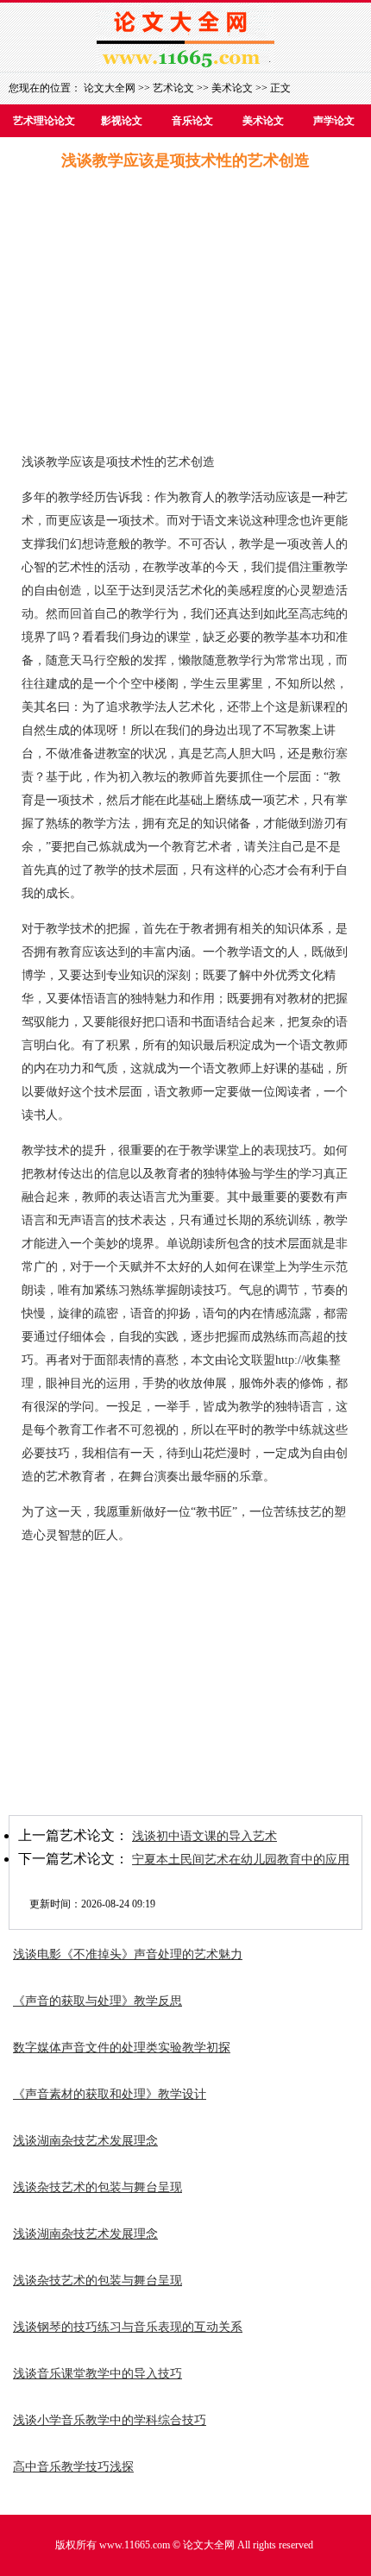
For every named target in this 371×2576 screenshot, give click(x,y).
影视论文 (122, 121)
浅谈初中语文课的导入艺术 (204, 1836)
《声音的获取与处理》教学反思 (97, 2001)
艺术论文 (173, 88)
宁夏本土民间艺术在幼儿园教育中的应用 (241, 1860)
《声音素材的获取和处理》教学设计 (110, 2094)
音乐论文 (192, 121)
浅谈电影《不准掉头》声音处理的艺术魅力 (128, 1954)
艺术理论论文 (44, 121)
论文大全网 (110, 88)
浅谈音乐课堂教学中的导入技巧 (97, 2374)
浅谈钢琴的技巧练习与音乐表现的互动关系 (128, 2327)
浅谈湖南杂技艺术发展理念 (85, 2141)
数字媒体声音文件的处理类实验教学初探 (122, 2048)
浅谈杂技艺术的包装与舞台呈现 (97, 2187)
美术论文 (232, 88)
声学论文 (334, 121)
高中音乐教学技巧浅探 (73, 2467)
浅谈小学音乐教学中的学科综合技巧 (110, 2420)
